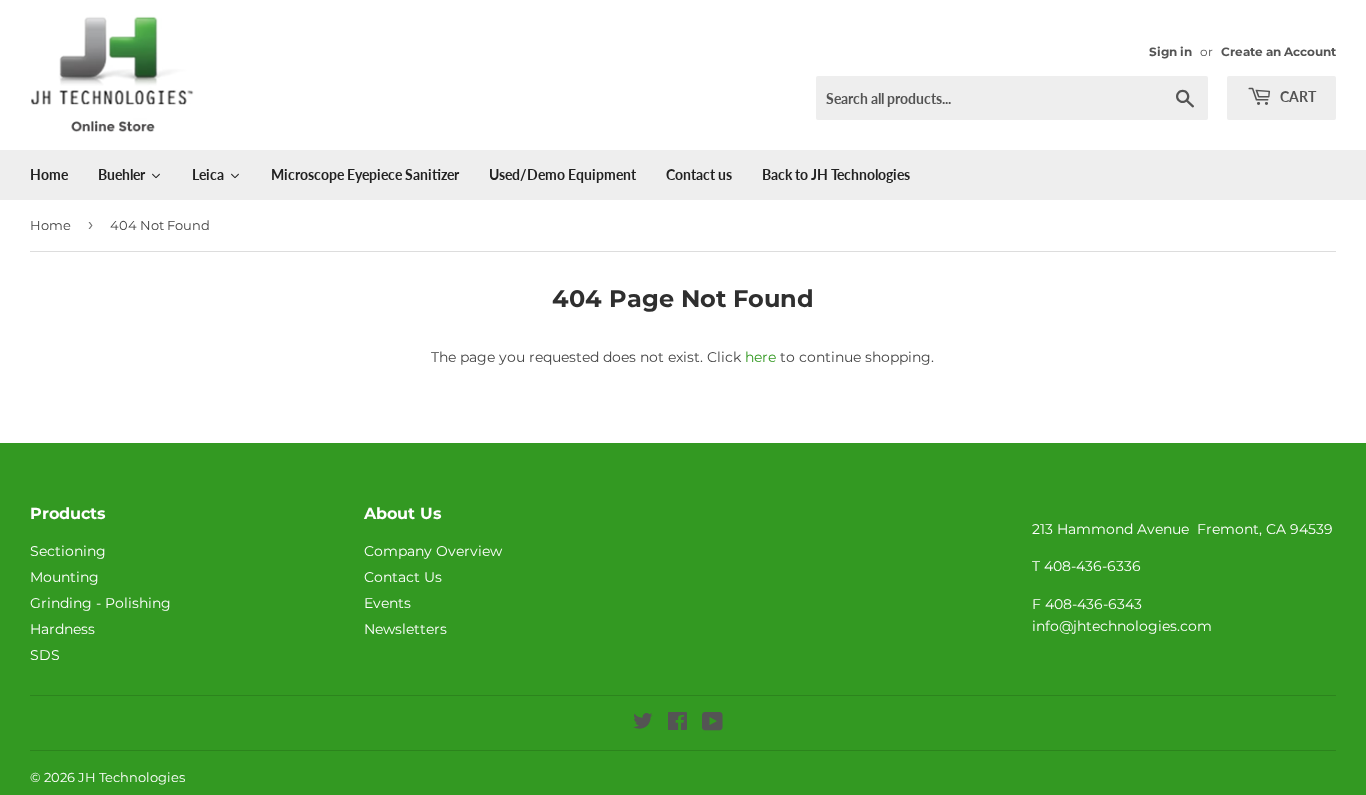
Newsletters (405, 629)
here (760, 357)
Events (387, 603)
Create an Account (1278, 51)
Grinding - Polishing (100, 603)
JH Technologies (131, 777)
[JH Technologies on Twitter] (643, 724)
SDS (45, 655)
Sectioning (68, 551)
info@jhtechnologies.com (1122, 626)
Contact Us (403, 577)
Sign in (1170, 51)
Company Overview (433, 551)
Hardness (62, 629)
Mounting (64, 577)
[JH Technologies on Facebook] (677, 724)
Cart (1296, 96)
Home (50, 225)
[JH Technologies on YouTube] (712, 724)
